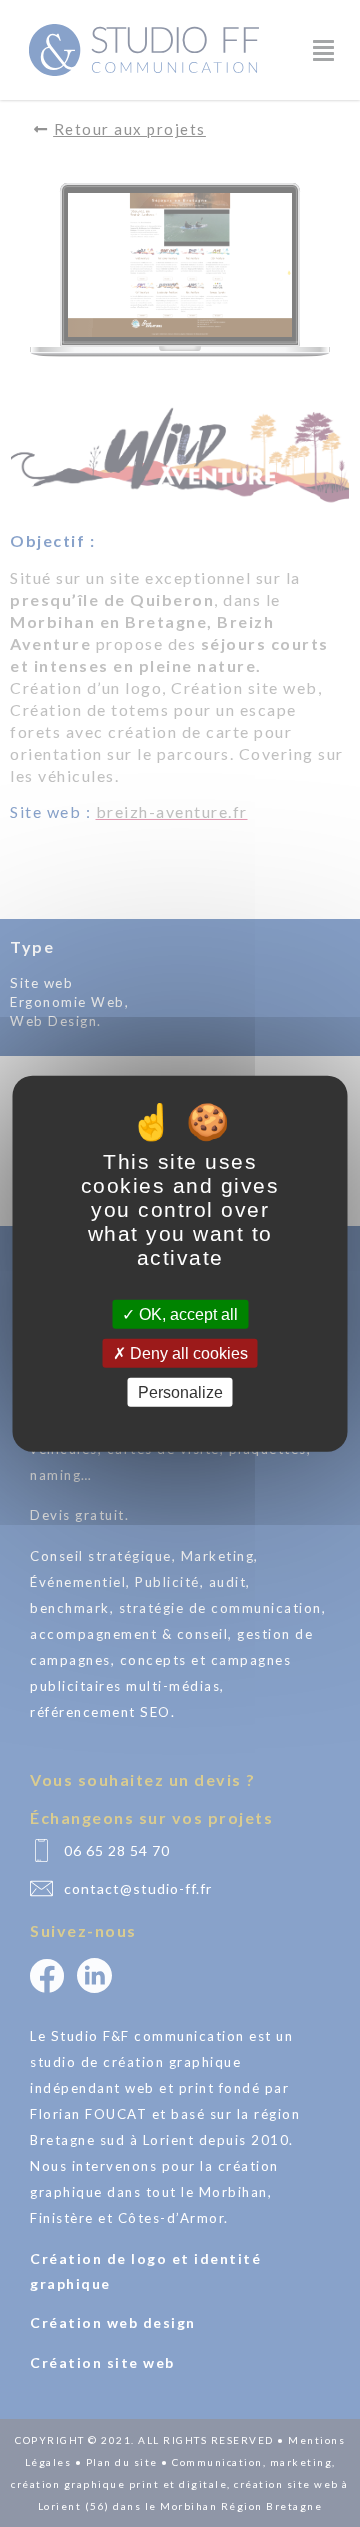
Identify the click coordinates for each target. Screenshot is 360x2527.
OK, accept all (186, 1313)
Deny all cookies (187, 1352)
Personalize (180, 1392)
